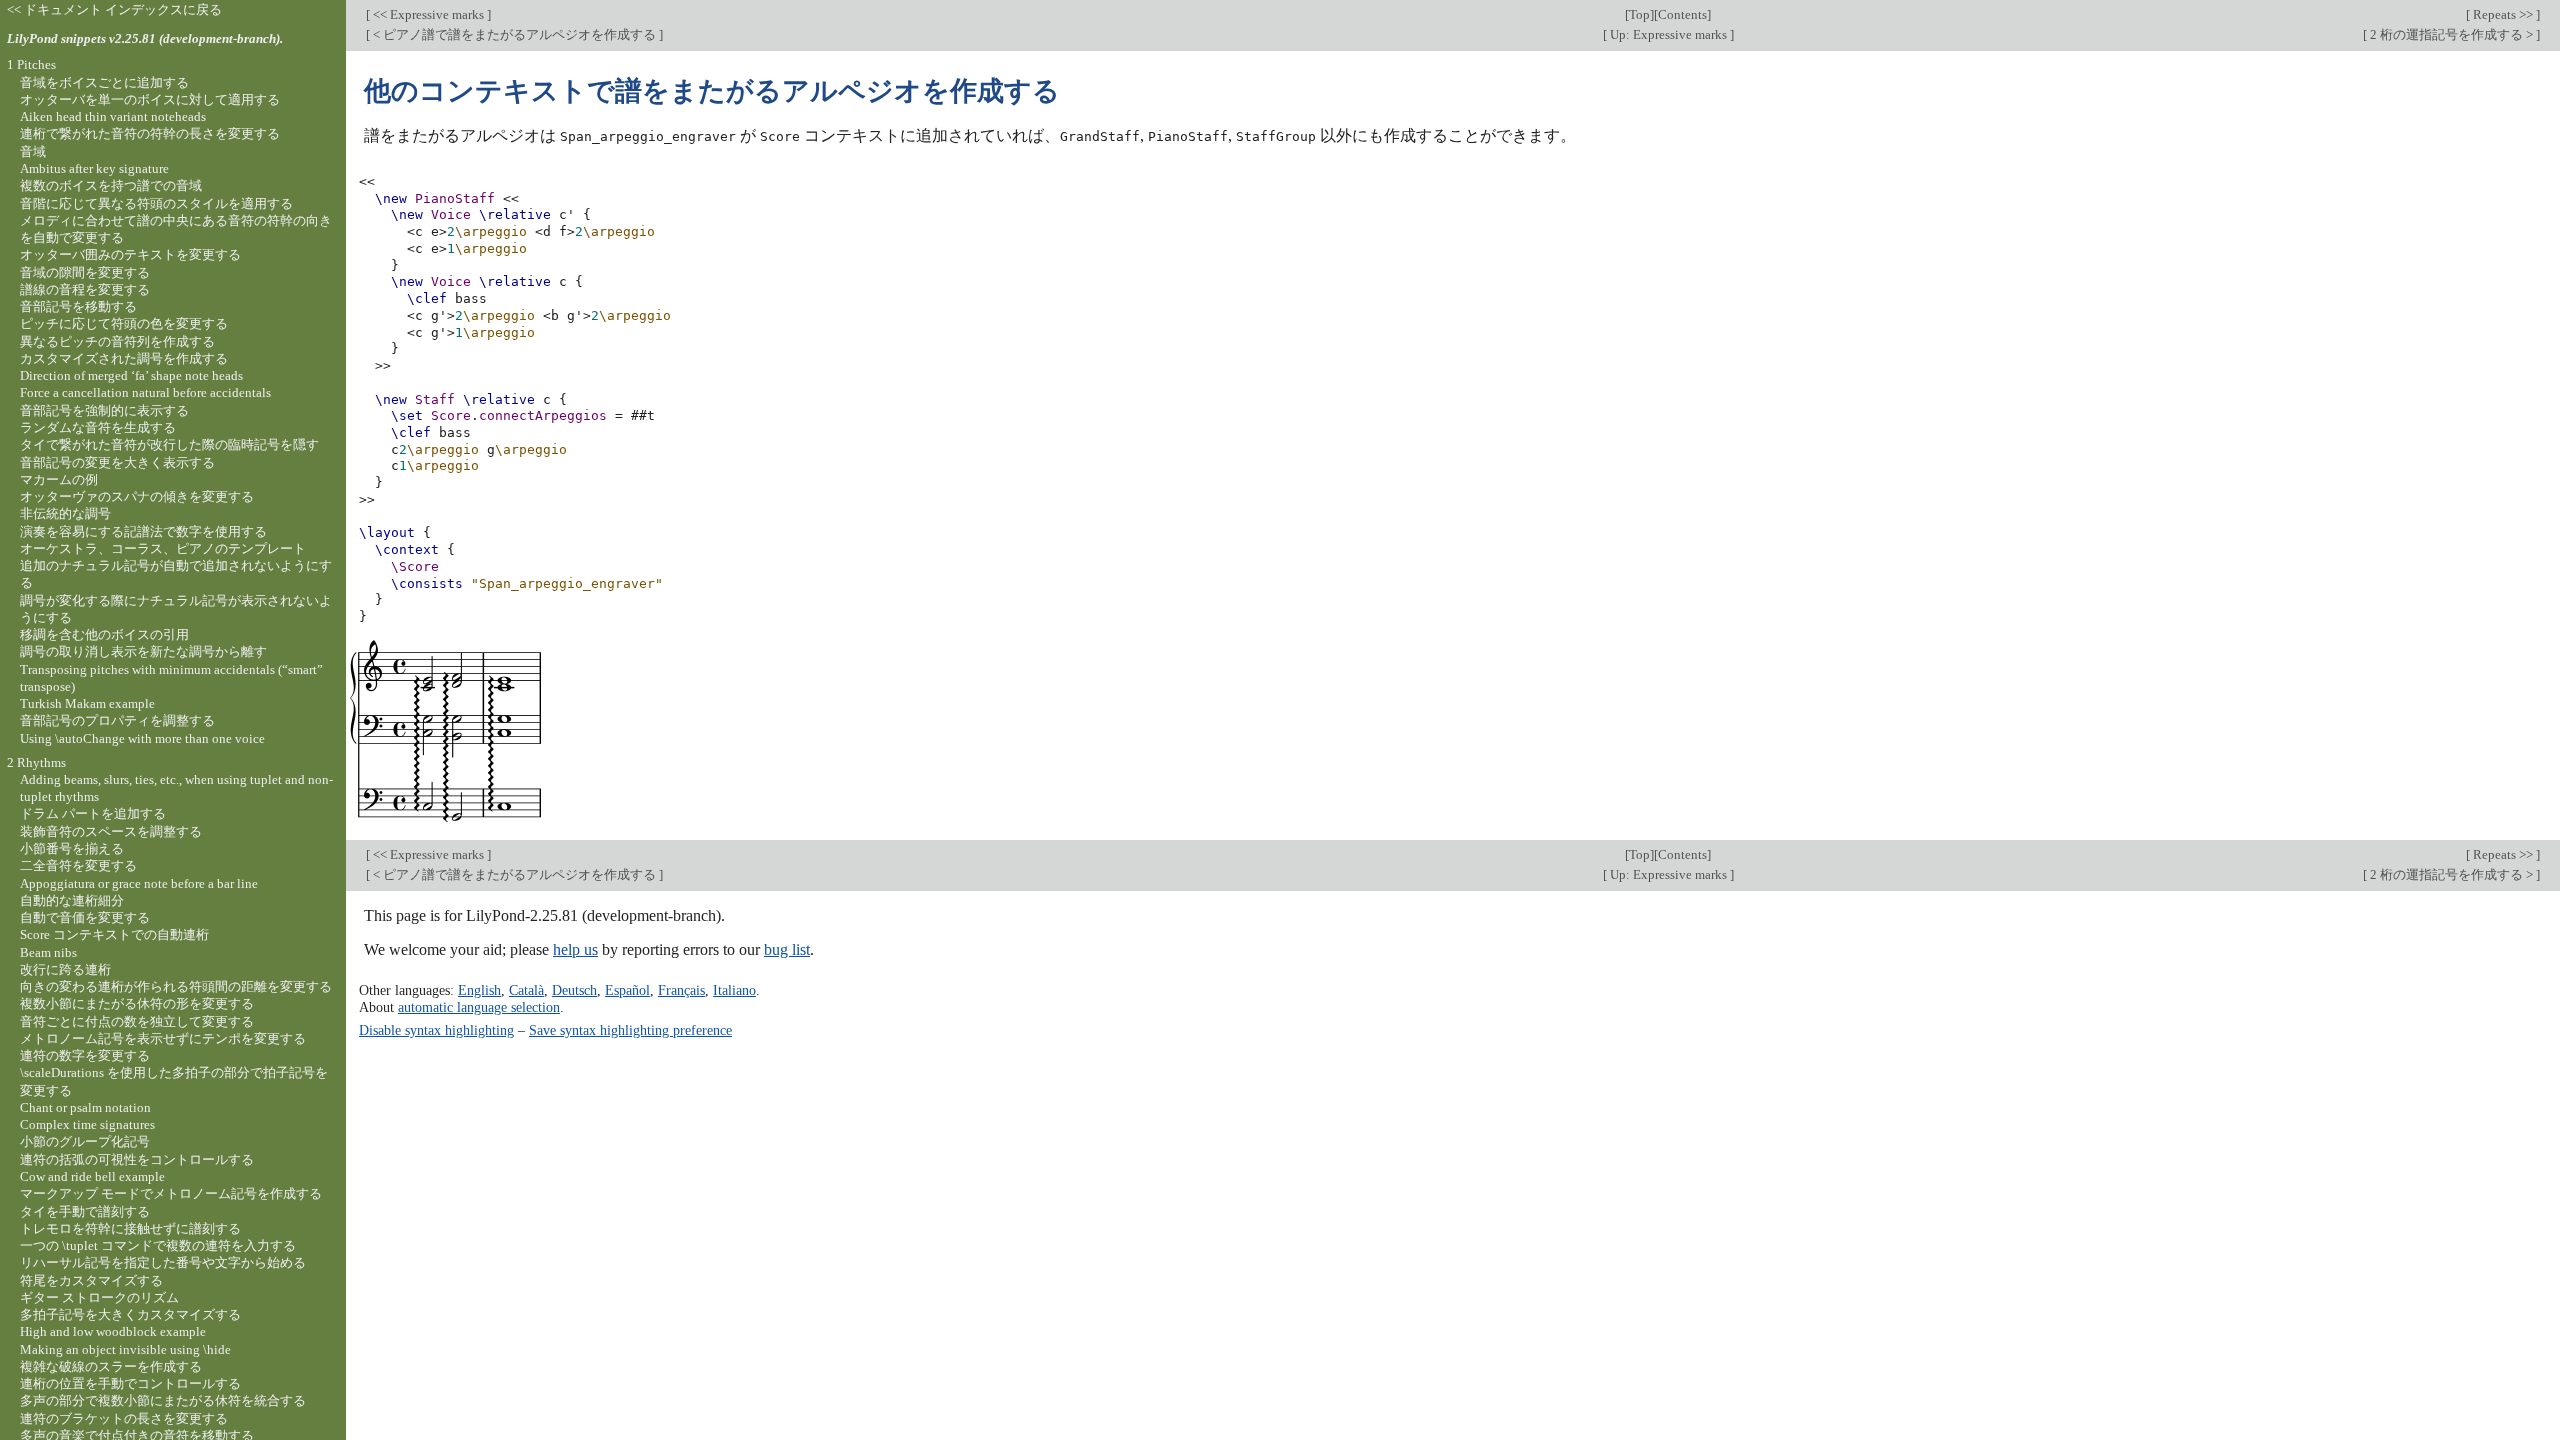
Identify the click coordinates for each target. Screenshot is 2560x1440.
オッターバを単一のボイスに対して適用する (150, 99)
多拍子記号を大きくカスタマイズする (130, 1314)
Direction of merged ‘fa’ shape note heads (131, 375)
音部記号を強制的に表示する (104, 410)
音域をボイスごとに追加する (104, 82)
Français (681, 990)
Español (627, 990)
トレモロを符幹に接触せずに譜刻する (130, 1228)
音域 (33, 151)
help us (575, 949)
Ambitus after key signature (94, 168)
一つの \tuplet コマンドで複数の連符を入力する (158, 1245)
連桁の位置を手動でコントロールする (130, 1383)
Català (526, 990)
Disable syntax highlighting (436, 1030)
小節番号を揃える (72, 848)
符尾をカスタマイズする (91, 1280)
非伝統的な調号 (65, 513)
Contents (1682, 14)
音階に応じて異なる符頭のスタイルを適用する (156, 203)
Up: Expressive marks (1668, 34)
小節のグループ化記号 (85, 1141)
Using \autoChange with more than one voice (142, 738)
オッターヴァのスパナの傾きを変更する (137, 496)
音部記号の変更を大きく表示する (117, 462)
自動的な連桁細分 (72, 900)
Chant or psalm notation (85, 1107)
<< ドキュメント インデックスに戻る (114, 9)
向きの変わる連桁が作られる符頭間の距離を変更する (176, 986)
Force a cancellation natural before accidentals (145, 392)
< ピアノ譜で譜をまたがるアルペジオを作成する (514, 34)
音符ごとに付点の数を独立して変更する (137, 1021)
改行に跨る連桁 (65, 969)
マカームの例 (59, 479)
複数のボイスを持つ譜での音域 (111, 185)
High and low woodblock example (113, 1331)
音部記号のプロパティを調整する (117, 720)
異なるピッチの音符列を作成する (117, 341)
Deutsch (574, 990)
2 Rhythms (36, 762)
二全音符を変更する (78, 865)
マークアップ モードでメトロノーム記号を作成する (171, 1193)
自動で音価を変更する (85, 917)
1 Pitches (31, 64)
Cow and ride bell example (92, 1176)
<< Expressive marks (428, 14)
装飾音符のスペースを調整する (111, 831)
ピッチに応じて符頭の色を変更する (124, 323)
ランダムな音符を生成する (98, 427)
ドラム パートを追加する (93, 813)
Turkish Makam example (87, 703)
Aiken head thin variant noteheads (113, 116)
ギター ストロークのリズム (99, 1297)
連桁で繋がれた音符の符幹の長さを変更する (150, 133)
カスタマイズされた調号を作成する (124, 358)
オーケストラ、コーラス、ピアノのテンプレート (163, 548)
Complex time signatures (87, 1124)
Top (1639, 14)
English (479, 990)
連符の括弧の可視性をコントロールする (137, 1159)
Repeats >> (2503, 14)
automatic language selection (479, 1007)
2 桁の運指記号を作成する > (2451, 34)
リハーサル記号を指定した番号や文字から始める (163, 1262)
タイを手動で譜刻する (85, 1211)
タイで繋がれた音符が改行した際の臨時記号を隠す (169, 444)
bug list (787, 949)
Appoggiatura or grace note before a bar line (139, 883)
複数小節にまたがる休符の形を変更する (137, 1003)
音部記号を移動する (78, 306)
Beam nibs (48, 952)
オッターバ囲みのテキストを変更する (130, 254)
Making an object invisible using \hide (125, 1349)
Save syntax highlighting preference (630, 1030)
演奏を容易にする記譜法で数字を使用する (143, 531)
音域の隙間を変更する (85, 272)
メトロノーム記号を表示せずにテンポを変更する (163, 1038)
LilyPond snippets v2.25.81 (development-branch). (145, 38)
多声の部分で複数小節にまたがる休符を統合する (163, 1400)
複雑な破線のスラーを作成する (111, 1366)
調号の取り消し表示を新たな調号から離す (143, 651)
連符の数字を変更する (85, 1055)
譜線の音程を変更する (85, 289)
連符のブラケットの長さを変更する (124, 1418)
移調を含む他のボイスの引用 (104, 634)
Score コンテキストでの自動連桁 (114, 934)
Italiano (734, 990)
